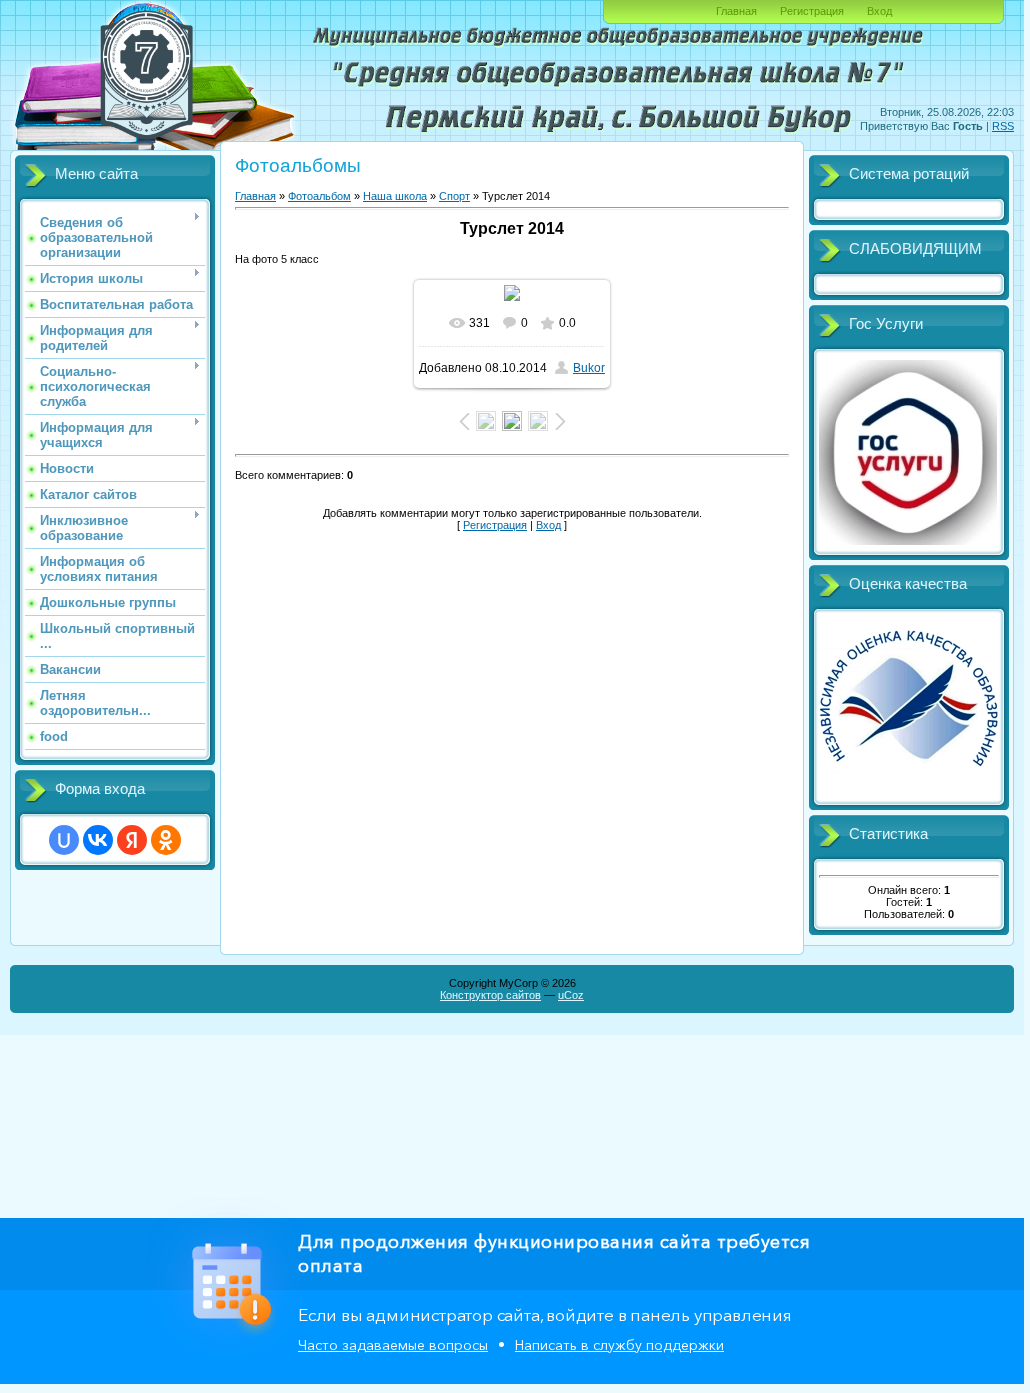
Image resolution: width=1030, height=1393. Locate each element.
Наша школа (395, 196)
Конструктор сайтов (490, 995)
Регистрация (812, 11)
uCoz (571, 995)
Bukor (589, 368)
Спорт (454, 196)
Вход (879, 11)
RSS (1003, 126)
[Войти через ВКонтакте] (98, 840)
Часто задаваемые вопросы (393, 1345)
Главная (736, 11)
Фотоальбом (319, 196)
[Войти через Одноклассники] (166, 840)
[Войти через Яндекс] (132, 840)
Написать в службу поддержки (619, 1345)
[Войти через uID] (64, 840)
